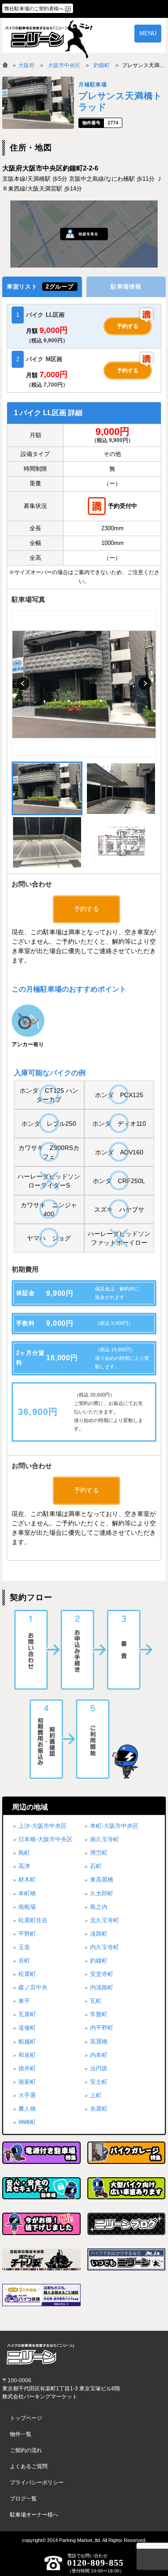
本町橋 (27, 1893)
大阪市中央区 (64, 65)
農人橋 (27, 2109)
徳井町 (27, 2068)
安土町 (99, 2082)
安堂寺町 (102, 1974)
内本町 (99, 2055)
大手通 (27, 2095)
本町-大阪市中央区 (114, 1826)
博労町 (99, 1853)
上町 (96, 2095)
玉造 (24, 1947)
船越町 (27, 2042)
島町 (24, 1853)
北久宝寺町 (105, 1920)
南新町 (27, 2082)
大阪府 (26, 65)
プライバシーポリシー (37, 2482)
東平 (24, 2001)
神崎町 (27, 2122)
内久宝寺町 (105, 1947)
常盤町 (99, 2014)
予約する (128, 326)
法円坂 (99, 2068)
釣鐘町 (102, 65)
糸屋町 (99, 2109)
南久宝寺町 (105, 1839)
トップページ (26, 2418)
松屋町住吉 (33, 1920)
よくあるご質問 (29, 2466)
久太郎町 (102, 1893)
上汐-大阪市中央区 (43, 1826)
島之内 (99, 1907)
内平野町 (102, 2028)
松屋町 (27, 1974)
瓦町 (96, 2001)
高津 (24, 1866)
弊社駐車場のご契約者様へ (34, 9)
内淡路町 (102, 1987)
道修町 (27, 2028)
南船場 (27, 1907)
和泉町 (27, 2055)
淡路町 (99, 1934)
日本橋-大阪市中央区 (45, 1839)
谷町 (24, 1961)
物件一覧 (21, 2434)
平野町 (27, 1934)
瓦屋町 (27, 2014)
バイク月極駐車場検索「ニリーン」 (40, 2354)
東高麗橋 (102, 1880)
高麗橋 (99, 2042)
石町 (96, 1866)
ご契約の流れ (26, 2450)
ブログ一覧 (23, 2499)
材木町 (27, 1880)
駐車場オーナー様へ (34, 2515)
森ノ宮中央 (33, 1987)
